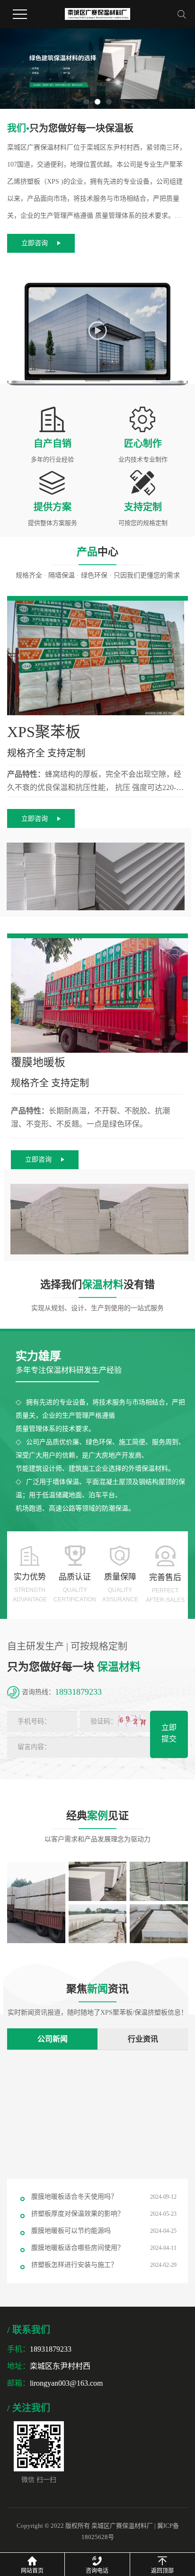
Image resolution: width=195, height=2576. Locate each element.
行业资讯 (143, 2039)
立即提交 (169, 1733)
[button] (86, 102)
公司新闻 (53, 2039)
